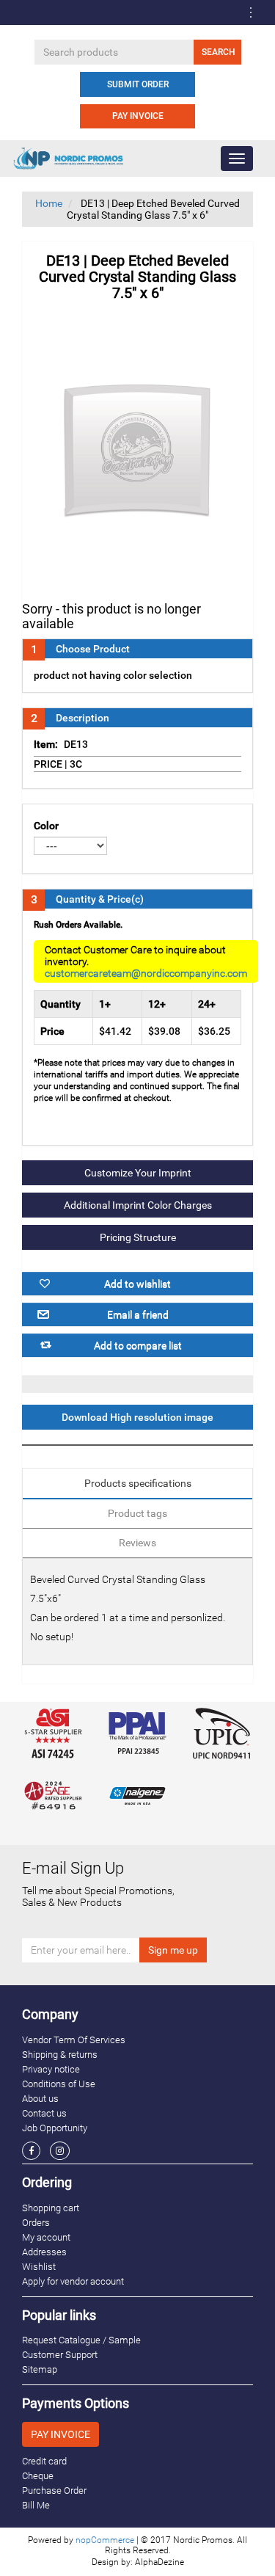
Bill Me (36, 2505)
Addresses (44, 2252)
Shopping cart (51, 2208)
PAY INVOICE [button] (60, 2434)
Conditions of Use (59, 2084)
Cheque (38, 2476)
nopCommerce (105, 2540)
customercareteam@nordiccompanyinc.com (146, 973)
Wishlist (39, 2267)
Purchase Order (54, 2491)
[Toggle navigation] (251, 12)
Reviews (137, 1543)
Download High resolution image (137, 1417)
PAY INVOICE (138, 116)
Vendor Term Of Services (74, 2040)
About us (40, 2099)
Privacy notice (51, 2069)
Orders (36, 2223)
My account (46, 2237)
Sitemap (40, 2369)
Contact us (44, 2113)
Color (46, 826)
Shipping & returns (60, 2055)
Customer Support (60, 2355)
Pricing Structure (138, 1237)
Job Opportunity (55, 2128)
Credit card (44, 2461)
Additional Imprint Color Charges (138, 1205)
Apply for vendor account (73, 2281)
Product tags (137, 1513)
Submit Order (138, 84)
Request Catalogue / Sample (81, 2340)
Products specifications (138, 1483)
